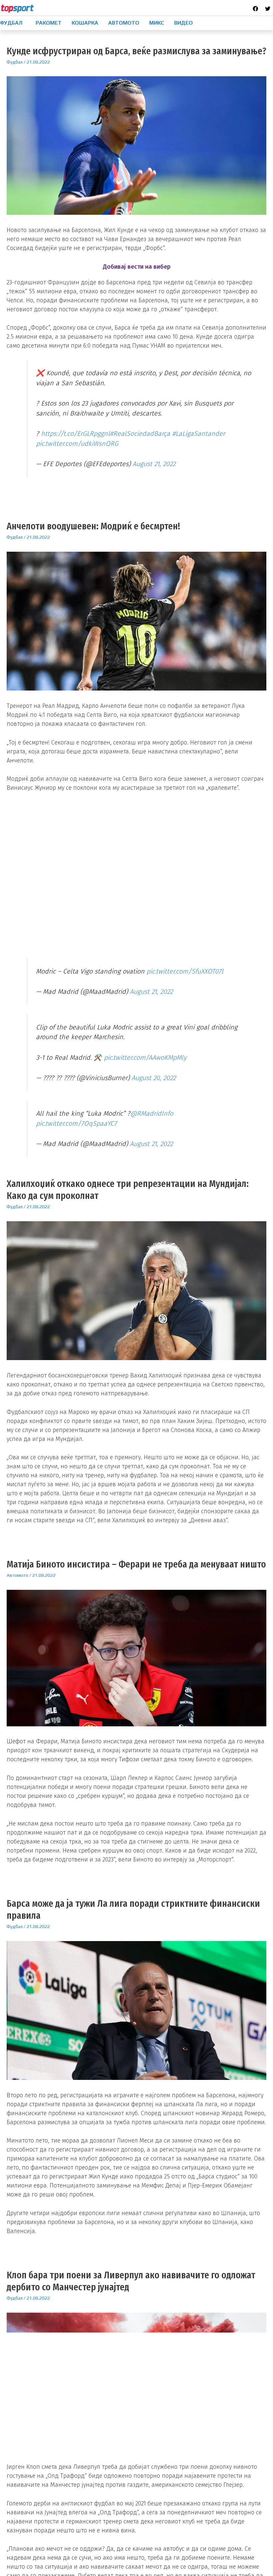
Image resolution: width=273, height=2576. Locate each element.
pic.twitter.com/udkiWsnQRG (77, 443)
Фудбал (15, 62)
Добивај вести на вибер (137, 267)
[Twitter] (268, 9)
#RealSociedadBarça (140, 433)
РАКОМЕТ (49, 23)
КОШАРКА (85, 23)
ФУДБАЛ (11, 23)
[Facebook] (255, 9)
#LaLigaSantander (199, 433)
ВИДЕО (183, 23)
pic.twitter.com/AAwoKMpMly (145, 1057)
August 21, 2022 (154, 464)
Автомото (17, 1575)
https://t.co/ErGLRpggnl (75, 433)
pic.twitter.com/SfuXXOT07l (185, 971)
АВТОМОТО (124, 23)
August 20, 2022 (154, 1078)
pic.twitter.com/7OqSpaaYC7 (76, 1123)
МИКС (157, 23)
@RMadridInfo (152, 1113)
